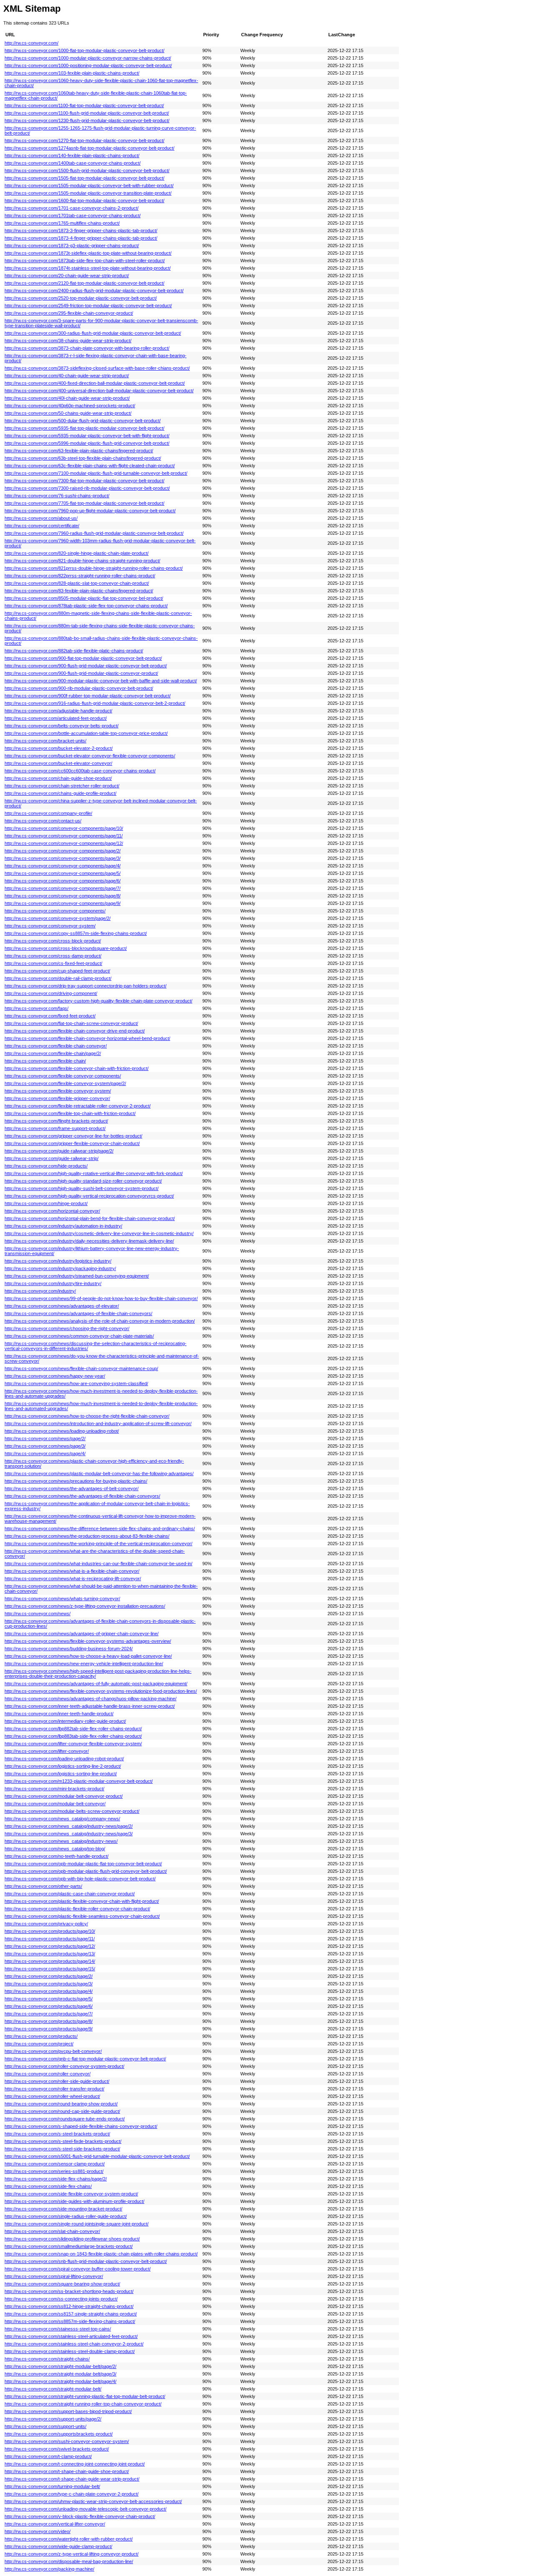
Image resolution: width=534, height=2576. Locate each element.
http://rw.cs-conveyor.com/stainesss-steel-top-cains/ (58, 2329)
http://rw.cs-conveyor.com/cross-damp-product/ (53, 956)
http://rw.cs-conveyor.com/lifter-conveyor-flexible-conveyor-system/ (73, 1744)
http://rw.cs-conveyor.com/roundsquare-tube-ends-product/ (65, 2119)
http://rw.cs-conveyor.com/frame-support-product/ (55, 1128)
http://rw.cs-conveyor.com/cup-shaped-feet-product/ (57, 971)
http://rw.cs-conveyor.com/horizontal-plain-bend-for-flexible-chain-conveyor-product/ (90, 1218)
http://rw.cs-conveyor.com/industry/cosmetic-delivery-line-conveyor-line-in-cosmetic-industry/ (99, 1233)
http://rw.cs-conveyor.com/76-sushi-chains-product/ (57, 496)
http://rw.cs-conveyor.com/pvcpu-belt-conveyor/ (53, 2051)
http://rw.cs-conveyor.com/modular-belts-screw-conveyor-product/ (72, 1811)
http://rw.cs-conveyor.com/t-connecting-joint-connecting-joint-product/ (75, 2464)
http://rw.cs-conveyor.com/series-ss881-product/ (54, 2171)
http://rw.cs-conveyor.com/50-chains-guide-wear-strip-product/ (68, 413)
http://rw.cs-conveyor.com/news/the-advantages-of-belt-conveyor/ (72, 1488)
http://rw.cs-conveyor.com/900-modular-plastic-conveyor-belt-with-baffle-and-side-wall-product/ (101, 681)
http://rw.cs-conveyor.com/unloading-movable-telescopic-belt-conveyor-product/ (86, 2509)
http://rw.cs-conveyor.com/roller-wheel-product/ (52, 2096)
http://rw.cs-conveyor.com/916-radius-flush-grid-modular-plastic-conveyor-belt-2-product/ (95, 703)
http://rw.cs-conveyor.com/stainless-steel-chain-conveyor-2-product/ (74, 2344)
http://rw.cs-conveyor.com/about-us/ (41, 518)
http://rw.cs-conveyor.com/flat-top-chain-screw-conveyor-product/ (71, 1023)
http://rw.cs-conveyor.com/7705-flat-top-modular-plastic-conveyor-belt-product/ (84, 503)
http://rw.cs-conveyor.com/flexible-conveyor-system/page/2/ (65, 1083)
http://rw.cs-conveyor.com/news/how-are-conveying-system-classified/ (76, 1383)
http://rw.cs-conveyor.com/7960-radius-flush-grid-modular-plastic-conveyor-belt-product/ (94, 533)
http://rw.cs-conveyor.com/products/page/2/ (49, 1976)
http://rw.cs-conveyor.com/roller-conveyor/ (48, 2074)
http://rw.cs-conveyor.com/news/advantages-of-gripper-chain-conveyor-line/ (82, 1634)
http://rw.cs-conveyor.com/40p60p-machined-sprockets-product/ (70, 406)
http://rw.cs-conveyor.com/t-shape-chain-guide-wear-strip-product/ (72, 2479)
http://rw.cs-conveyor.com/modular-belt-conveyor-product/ (64, 1796)
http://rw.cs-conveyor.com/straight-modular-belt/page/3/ (60, 2374)
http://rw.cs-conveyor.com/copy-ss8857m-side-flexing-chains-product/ (76, 933)
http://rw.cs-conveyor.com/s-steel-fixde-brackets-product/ (63, 2141)
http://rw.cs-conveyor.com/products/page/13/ (50, 1954)
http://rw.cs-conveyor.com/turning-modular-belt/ (52, 2486)
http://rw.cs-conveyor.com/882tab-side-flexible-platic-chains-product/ (74, 651)
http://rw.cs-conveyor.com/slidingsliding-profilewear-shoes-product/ (72, 2239)
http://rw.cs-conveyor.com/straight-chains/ (47, 2359)
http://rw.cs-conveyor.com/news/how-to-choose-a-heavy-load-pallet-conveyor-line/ (88, 1656)
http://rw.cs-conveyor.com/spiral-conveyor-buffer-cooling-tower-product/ (78, 2269)
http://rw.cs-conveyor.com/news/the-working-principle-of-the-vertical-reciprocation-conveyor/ (98, 1544)
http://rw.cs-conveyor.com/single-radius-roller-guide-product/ (66, 2216)
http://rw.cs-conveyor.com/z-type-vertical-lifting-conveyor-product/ (72, 2554)
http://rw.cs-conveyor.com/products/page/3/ (49, 1984)
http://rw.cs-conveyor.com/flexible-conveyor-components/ (63, 1076)
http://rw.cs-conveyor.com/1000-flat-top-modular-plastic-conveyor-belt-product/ (84, 50)
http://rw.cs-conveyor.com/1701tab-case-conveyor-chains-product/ (73, 216)
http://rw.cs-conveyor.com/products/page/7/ (49, 2014)
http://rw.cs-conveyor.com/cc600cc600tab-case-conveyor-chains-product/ (80, 771)
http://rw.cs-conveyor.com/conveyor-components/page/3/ (63, 858)
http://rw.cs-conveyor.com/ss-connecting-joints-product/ (61, 2299)
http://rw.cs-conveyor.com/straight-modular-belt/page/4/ (60, 2381)
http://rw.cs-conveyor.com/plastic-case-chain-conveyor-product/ (70, 1894)
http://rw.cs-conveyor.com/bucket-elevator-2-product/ (59, 748)
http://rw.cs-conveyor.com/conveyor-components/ (55, 911)
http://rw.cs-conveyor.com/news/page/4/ (45, 1453)
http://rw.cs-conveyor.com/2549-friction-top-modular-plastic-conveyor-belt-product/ (88, 306)
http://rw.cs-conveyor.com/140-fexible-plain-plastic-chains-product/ (72, 155)
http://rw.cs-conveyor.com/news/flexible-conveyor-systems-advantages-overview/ (88, 1641)
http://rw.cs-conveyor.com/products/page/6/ (49, 2006)
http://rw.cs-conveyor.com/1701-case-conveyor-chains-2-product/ (72, 208)
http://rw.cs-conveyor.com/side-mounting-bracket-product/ (63, 2209)
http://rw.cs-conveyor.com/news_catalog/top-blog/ (55, 1849)
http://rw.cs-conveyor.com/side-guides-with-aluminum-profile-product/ (74, 2201)
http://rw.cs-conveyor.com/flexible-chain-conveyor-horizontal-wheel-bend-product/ (87, 1038)
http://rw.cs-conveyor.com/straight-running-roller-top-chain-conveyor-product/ (83, 2404)
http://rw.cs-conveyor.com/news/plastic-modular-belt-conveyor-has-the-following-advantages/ (99, 1473)
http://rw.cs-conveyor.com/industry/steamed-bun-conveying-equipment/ (77, 1276)
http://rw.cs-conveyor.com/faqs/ (37, 1008)
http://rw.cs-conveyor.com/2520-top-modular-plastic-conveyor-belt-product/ (81, 298)
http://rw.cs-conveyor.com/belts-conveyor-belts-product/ (62, 726)
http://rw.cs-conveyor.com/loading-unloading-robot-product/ (64, 1759)
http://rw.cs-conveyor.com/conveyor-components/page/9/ (63, 903)
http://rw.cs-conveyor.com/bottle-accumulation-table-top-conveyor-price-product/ (86, 733)
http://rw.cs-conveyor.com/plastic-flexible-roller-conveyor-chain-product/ (77, 1909)
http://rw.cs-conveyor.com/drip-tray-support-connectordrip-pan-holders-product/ (86, 986)
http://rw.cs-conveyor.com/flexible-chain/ (45, 1061)
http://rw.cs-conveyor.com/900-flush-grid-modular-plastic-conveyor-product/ (81, 673)
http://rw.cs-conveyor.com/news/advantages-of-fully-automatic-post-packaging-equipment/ (96, 1684)
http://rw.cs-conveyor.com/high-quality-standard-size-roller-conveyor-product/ (83, 1181)
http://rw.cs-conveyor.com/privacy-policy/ (46, 1924)
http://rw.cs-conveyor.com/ (31, 43)
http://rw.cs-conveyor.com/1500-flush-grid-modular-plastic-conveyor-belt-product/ (87, 170)
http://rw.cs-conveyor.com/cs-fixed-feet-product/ (53, 963)
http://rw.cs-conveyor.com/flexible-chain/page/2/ (53, 1053)
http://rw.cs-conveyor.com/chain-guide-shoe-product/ (58, 778)
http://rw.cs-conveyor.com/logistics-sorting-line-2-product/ (63, 1766)
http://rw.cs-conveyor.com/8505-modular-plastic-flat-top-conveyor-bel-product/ (84, 598)
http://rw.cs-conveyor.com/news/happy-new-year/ (55, 1376)
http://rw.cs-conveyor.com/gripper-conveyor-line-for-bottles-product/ (73, 1136)
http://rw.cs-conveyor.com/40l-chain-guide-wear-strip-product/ (67, 398)
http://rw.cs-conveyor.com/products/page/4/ (49, 1991)
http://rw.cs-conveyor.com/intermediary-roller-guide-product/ (65, 1721)
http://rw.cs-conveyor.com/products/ (41, 2036)
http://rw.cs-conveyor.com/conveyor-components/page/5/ (63, 873)
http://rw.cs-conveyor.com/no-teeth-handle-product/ (57, 1856)
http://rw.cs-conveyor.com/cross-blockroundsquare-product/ (66, 948)
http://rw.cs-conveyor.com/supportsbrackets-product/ (59, 2434)
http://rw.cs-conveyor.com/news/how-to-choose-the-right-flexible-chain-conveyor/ (87, 1416)
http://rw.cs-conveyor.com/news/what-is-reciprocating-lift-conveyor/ (73, 1579)
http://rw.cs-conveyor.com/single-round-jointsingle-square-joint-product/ (77, 2224)
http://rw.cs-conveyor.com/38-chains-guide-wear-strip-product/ (68, 341)
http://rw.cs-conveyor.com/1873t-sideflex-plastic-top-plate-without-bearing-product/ (88, 253)
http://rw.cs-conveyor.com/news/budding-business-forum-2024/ (69, 1649)
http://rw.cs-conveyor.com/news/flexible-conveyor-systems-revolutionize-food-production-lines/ (101, 1691)
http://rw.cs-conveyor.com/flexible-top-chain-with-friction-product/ (70, 1113)
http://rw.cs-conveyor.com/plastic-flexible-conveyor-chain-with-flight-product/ (82, 1901)
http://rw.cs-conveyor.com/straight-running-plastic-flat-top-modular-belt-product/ (85, 2396)
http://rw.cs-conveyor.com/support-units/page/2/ (53, 2419)
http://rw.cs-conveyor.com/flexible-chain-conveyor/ (56, 1046)
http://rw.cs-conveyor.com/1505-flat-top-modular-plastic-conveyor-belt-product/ (84, 178)
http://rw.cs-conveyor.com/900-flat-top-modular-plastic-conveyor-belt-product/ (83, 658)
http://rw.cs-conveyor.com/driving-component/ (51, 993)
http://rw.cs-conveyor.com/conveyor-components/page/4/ (63, 866)
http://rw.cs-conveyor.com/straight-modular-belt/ (53, 2389)
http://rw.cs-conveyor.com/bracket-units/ (45, 741)
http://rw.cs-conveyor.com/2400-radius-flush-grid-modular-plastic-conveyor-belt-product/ (94, 291)
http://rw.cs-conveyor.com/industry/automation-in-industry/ (63, 1226)
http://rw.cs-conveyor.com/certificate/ (42, 526)
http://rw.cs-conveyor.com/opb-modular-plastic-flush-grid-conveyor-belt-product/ (86, 1871)
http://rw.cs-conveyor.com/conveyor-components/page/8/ (63, 896)
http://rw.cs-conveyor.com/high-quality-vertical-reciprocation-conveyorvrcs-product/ (89, 1196)
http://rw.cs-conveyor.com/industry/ (40, 1291)
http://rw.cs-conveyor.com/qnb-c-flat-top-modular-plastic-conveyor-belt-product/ (85, 2059)
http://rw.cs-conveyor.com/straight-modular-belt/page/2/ (60, 2366)
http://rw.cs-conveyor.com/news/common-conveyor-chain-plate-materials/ (79, 1336)
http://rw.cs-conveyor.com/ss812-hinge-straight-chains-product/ (69, 2306)
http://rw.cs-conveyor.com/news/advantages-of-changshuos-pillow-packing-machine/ (91, 1699)
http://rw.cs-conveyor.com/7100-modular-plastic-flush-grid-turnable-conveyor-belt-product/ (96, 473)
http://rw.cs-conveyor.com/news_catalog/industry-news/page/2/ (69, 1826)
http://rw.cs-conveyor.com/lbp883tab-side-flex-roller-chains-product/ (73, 1736)
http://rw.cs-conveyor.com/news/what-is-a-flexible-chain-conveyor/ (72, 1571)
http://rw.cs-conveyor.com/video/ (38, 2531)
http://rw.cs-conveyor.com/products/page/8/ (49, 2021)
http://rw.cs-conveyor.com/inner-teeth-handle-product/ (59, 1714)
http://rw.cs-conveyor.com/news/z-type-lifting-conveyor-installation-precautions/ (85, 1606)
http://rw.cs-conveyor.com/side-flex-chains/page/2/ (56, 2179)
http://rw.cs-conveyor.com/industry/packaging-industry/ (60, 1268)
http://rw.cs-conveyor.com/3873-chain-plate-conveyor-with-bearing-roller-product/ (87, 348)
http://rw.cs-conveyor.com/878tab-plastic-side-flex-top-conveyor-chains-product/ (86, 606)
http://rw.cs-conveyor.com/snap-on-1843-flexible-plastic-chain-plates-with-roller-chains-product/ (101, 2254)
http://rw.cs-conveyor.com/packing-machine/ (49, 2569)
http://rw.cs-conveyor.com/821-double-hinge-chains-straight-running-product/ (82, 561)
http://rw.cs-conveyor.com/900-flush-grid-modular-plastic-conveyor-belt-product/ (86, 666)
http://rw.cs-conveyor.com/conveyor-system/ (50, 926)
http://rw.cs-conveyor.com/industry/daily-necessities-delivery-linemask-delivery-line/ (89, 1241)
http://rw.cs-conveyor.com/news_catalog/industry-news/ (61, 1841)
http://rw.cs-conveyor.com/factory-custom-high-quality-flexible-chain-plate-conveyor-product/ (98, 1001)
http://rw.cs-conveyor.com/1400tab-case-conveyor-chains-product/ (73, 163)
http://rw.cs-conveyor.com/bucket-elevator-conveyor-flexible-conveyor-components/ (90, 756)
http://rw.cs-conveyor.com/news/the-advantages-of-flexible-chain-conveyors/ (82, 1496)
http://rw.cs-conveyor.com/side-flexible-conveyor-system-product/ (71, 2194)
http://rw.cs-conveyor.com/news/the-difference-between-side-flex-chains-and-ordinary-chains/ (100, 1529)
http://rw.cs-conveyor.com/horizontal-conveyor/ (52, 1211)
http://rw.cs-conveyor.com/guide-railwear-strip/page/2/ (59, 1151)
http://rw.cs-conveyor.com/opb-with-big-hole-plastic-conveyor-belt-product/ (80, 1879)
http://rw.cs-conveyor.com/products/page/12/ (50, 1946)
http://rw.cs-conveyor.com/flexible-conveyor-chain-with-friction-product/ (77, 1068)
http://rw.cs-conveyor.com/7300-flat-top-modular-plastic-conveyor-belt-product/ (84, 481)
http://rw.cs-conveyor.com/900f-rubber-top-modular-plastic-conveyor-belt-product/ (88, 696)
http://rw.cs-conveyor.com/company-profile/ (48, 813)
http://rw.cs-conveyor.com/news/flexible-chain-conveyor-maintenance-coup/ (81, 1368)
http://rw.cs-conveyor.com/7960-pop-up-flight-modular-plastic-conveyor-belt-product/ (90, 511)
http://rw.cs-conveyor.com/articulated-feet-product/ (56, 718)
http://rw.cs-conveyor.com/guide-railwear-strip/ (52, 1158)
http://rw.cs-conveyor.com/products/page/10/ (50, 1931)
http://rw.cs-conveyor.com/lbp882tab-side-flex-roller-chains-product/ (73, 1729)
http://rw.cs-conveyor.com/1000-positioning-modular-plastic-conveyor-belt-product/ (88, 65)
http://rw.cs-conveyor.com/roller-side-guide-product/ (57, 2081)
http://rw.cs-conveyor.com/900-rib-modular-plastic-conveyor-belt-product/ (79, 688)
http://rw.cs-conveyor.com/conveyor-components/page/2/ (63, 851)
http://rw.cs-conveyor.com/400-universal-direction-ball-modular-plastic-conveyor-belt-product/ (99, 391)
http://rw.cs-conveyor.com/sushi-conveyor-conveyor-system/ (67, 2441)
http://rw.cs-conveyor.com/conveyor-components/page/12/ (64, 843)
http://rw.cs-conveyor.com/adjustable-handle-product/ (58, 711)
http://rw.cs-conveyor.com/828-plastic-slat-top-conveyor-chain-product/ (77, 583)
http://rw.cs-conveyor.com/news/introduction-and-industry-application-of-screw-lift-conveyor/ (98, 1423)
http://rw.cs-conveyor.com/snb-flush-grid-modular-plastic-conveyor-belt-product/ (86, 2261)
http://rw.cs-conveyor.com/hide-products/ (46, 1166)
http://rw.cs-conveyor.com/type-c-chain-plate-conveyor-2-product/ (72, 2494)
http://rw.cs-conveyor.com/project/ (39, 2044)
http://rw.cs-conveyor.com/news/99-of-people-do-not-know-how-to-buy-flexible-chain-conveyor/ (101, 1298)
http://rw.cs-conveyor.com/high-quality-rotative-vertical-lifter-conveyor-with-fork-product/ (94, 1173)
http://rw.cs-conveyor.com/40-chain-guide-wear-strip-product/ (67, 376)
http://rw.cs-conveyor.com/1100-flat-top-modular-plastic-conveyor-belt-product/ (84, 105)
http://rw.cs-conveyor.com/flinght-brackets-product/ (56, 1121)
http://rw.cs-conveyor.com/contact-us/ (43, 821)
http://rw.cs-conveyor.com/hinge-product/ (46, 1203)
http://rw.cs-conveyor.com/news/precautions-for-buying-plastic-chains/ (76, 1481)
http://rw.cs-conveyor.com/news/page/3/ (45, 1446)
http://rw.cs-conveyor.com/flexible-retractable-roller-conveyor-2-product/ (78, 1106)
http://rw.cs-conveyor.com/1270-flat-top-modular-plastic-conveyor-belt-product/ (84, 140)
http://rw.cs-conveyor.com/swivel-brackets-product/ (57, 2449)
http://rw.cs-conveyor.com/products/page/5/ (49, 1999)
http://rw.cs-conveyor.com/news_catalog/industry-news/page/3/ (69, 1834)
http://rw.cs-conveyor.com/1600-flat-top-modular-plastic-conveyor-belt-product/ (84, 200)
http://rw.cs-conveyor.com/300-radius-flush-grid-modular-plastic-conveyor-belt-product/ (93, 333)
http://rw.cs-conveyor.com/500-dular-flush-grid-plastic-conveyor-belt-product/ (83, 421)
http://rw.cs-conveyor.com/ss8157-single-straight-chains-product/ (71, 2314)
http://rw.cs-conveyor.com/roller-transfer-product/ (54, 2089)
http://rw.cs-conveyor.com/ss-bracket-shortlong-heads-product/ (69, 2291)
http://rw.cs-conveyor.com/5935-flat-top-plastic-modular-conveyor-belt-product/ (84, 428)
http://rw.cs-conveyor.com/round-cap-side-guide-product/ (62, 2111)
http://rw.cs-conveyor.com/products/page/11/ (50, 1939)
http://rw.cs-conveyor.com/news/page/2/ (45, 1438)
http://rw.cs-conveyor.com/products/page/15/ (50, 1969)
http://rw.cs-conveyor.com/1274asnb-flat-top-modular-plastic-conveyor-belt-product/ (89, 148)
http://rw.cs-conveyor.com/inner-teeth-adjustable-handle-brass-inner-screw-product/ (90, 1706)
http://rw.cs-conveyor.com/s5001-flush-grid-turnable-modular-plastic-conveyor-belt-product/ (97, 2156)
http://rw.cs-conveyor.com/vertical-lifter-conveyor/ (55, 2524)
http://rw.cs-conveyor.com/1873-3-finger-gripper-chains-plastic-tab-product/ (81, 231)
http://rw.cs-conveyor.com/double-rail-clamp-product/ (58, 978)
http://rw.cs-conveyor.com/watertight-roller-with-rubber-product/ (69, 2539)
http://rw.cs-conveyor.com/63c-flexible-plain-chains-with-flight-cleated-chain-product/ (90, 466)
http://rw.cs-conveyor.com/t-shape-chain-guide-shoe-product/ (67, 2471)
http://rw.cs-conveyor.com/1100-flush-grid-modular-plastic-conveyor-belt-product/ (87, 113)
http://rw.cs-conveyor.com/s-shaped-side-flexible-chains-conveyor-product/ (81, 2126)
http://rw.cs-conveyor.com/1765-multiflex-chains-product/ (62, 223)
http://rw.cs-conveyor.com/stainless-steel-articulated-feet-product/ (71, 2336)
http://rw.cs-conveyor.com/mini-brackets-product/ (54, 1789)
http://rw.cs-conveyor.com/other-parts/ (43, 1886)
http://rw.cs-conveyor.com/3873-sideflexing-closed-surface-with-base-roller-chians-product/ (97, 368)
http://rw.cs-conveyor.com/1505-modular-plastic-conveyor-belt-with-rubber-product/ (89, 185)
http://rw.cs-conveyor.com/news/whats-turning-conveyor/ (62, 1599)
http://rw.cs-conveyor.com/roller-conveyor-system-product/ (64, 2066)
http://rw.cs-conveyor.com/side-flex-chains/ (48, 2186)
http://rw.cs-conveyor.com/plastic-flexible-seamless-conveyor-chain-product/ (82, 1916)
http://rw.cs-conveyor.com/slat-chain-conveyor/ (52, 2231)
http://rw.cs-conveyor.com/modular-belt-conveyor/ (55, 1804)
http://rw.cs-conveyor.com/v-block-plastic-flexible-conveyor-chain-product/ (80, 2516)
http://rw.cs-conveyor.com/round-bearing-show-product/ (61, 2104)
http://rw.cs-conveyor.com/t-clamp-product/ (48, 2456)
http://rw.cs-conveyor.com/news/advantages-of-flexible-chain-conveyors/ (78, 1313)
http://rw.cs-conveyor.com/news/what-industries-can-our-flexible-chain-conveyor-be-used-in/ (98, 1564)
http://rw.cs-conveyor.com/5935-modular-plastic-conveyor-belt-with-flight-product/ (87, 436)
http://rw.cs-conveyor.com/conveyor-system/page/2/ (58, 918)
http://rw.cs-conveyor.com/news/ (38, 1614)
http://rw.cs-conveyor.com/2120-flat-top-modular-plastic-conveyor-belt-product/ (84, 283)
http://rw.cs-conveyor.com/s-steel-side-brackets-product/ (62, 2149)
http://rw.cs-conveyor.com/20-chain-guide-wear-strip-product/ (67, 276)
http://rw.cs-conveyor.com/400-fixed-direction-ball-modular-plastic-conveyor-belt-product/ (95, 383)
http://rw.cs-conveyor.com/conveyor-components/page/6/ (63, 881)
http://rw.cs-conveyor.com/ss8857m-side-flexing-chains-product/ (70, 2321)
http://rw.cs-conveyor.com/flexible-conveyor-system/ (58, 1091)
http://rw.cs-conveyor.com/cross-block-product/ (53, 941)
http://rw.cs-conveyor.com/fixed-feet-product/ (50, 1016)
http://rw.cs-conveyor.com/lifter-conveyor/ (47, 1751)
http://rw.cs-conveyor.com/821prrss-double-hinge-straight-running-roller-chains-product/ (94, 568)
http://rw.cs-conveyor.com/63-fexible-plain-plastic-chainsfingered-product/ (79, 451)
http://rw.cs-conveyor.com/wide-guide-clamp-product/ (58, 2546)
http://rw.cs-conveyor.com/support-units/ (45, 2426)
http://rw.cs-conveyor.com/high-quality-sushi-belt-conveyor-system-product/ (82, 1188)
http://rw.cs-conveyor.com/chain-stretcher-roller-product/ (62, 786)
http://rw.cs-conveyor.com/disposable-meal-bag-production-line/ (69, 2561)
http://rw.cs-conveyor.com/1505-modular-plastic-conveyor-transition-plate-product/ (88, 193)
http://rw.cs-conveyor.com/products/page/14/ (50, 1961)
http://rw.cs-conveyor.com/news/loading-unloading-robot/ (62, 1431)
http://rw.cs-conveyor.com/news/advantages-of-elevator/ (62, 1306)
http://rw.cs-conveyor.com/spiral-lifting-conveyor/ (54, 2276)
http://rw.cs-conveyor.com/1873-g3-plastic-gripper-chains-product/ (72, 246)
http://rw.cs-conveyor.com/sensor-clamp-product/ (55, 2164)
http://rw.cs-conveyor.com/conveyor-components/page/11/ (64, 836)
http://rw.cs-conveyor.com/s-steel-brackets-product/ (57, 2134)
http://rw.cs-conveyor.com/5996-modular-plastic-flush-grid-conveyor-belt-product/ (87, 443)
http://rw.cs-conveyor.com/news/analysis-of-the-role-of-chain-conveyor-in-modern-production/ (100, 1321)
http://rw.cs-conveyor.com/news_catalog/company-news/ (62, 1819)
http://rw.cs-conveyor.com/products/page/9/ (49, 2029)
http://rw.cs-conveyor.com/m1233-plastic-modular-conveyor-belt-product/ (79, 1781)
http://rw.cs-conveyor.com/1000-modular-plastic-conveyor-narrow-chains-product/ (88, 58)
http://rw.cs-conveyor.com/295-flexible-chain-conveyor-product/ (69, 313)
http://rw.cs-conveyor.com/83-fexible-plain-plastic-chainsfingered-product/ (79, 591)
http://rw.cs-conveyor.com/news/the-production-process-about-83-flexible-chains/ (87, 1536)
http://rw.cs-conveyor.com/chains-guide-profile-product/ (60, 793)
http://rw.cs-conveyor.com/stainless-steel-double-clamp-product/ (70, 2351)
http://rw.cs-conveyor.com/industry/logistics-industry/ (58, 1261)
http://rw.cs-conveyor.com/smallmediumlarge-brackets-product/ (69, 2246)
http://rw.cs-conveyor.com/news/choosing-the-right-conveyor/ (67, 1328)
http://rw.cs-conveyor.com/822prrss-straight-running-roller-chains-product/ (80, 576)
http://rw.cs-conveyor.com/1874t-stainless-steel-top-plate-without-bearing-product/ (88, 268)
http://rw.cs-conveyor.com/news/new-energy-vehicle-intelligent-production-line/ (84, 1664)
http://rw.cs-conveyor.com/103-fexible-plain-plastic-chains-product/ (72, 73)
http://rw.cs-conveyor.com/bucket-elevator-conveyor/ (58, 763)
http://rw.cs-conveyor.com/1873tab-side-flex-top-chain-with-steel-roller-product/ (85, 261)
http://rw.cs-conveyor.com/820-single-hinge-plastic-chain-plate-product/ (77, 553)
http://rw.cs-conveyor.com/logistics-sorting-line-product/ (61, 1774)
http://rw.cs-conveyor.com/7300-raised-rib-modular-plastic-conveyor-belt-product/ (87, 488)
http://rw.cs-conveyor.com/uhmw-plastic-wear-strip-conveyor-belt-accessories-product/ (93, 2501)
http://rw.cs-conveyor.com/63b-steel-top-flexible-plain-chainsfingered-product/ (83, 458)
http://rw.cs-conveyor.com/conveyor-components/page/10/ (64, 828)
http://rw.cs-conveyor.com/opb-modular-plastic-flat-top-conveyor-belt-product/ (83, 1864)
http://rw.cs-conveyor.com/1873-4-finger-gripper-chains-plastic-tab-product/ (81, 238)
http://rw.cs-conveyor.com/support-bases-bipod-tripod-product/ (68, 2411)
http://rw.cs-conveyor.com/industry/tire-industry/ (53, 1283)
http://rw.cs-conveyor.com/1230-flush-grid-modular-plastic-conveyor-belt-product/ (87, 120)
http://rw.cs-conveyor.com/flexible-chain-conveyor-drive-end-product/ (75, 1031)
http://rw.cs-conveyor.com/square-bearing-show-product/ (62, 2284)
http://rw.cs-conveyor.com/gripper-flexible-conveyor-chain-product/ (72, 1143)
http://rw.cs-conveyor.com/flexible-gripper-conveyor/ (57, 1098)
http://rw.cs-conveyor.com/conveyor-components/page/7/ (63, 888)
